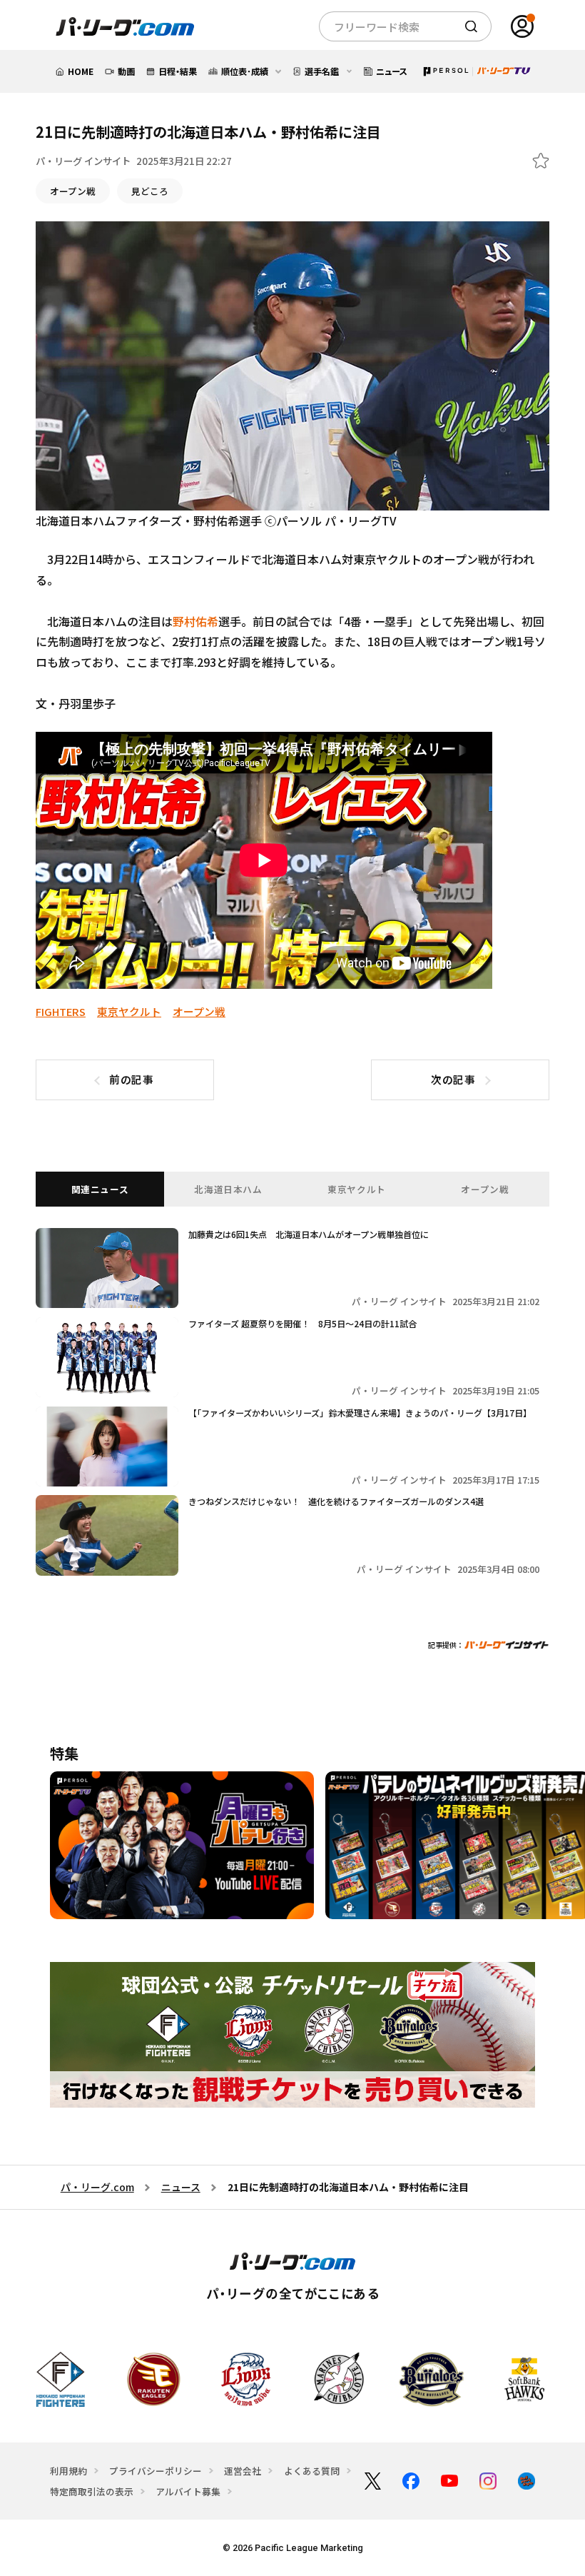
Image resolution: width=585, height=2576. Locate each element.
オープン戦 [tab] (485, 1189)
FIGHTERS (61, 1011)
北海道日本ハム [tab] (228, 1189)
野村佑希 (195, 621)
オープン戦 (73, 191)
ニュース (181, 2187)
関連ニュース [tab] (100, 1189)
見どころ (150, 191)
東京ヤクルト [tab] (357, 1189)
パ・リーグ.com (97, 2187)
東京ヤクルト (129, 1011)
